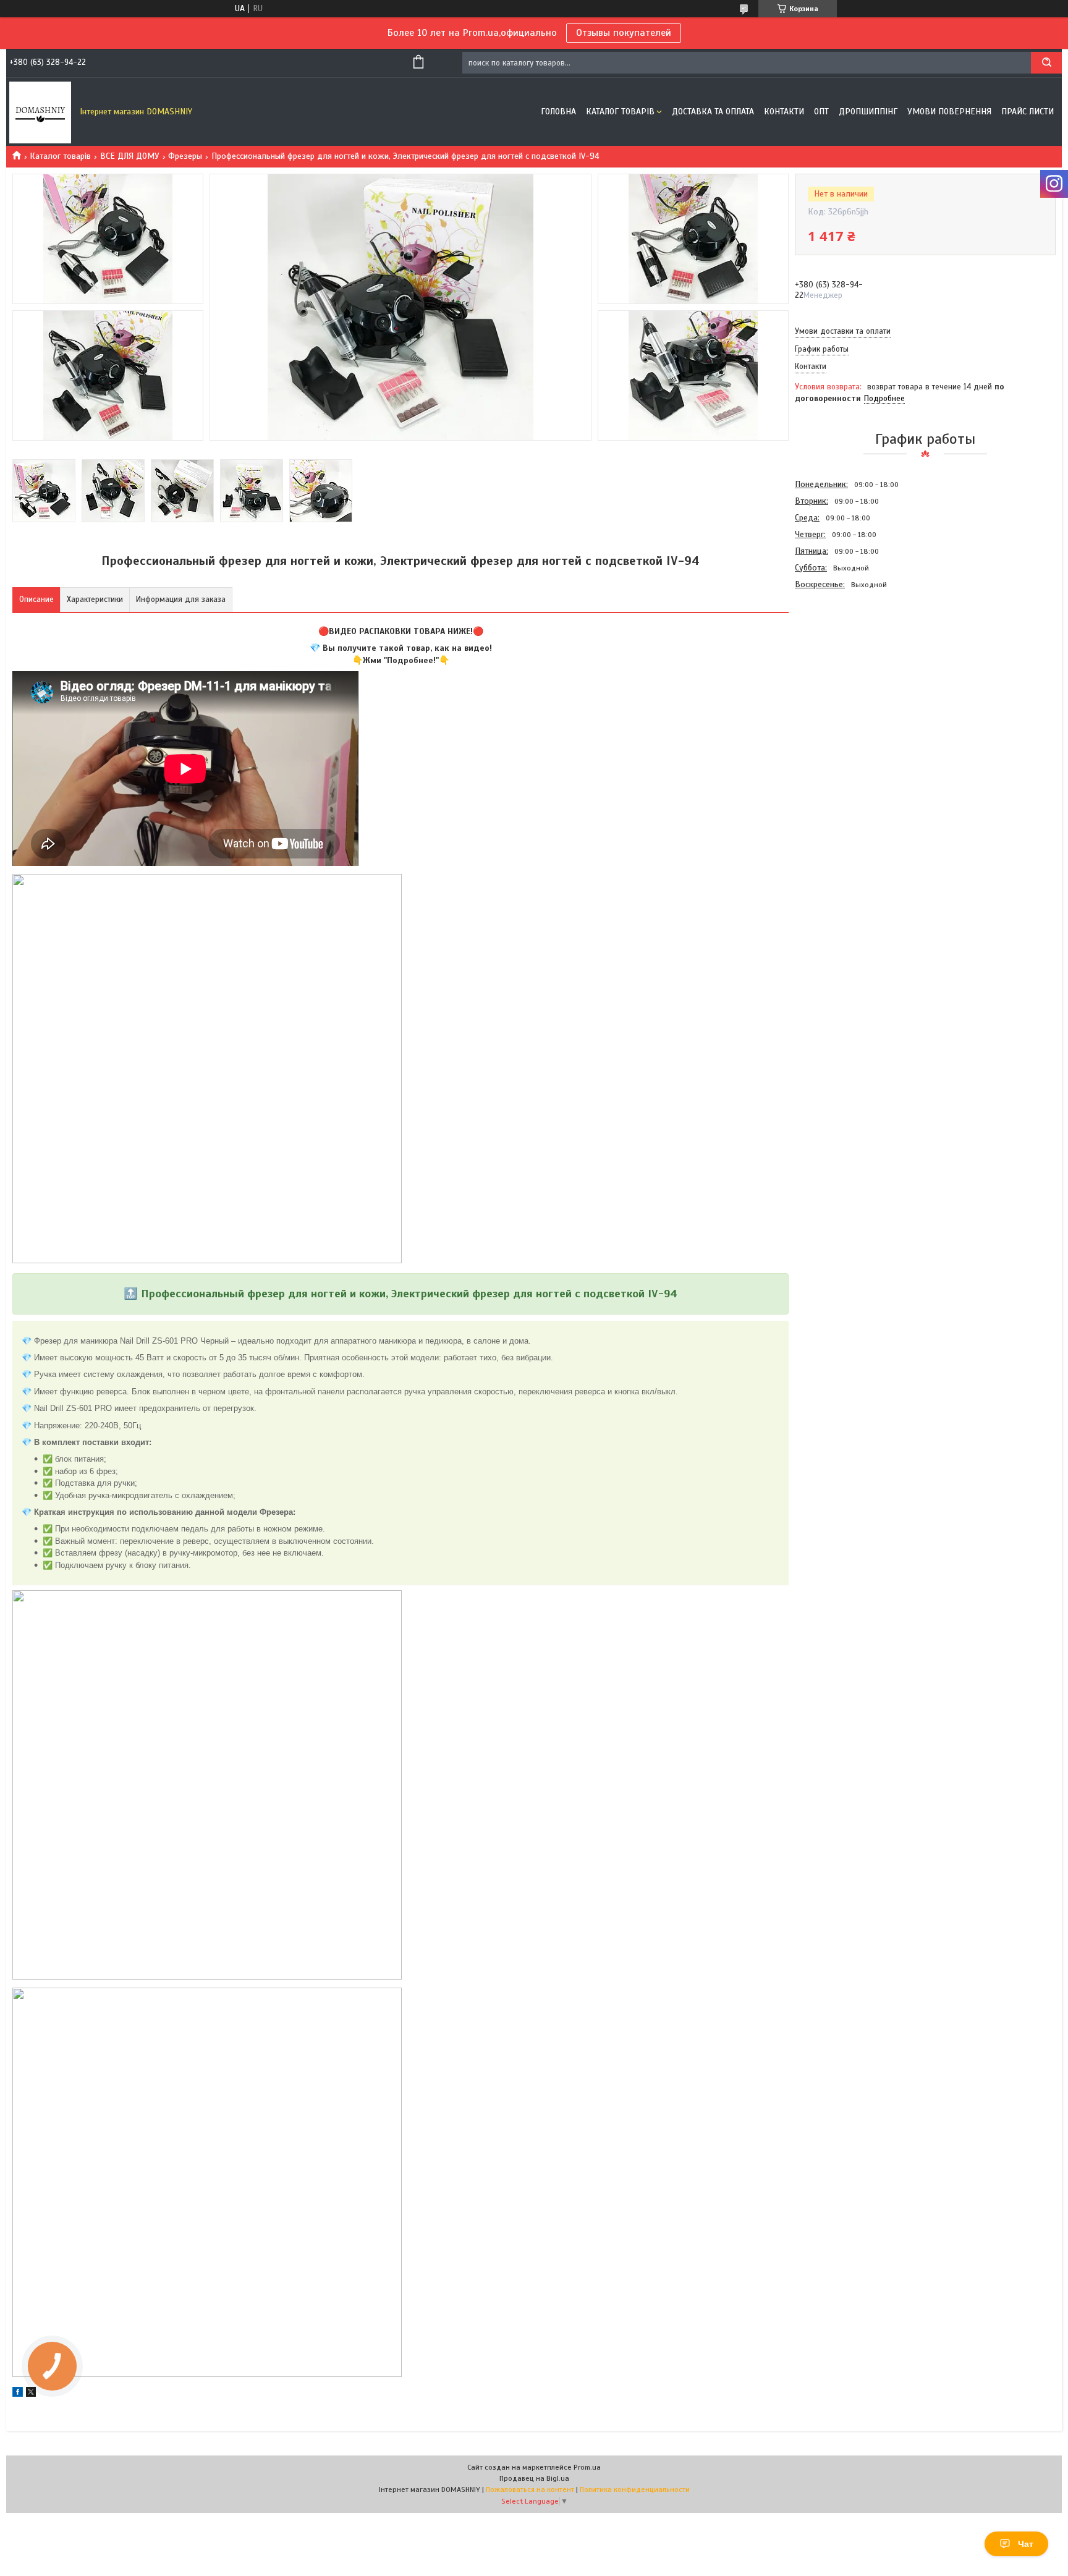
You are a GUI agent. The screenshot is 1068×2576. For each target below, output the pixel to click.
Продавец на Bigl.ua (534, 2478)
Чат (1026, 2544)
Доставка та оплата (713, 112)
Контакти (784, 112)
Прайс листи (1028, 112)
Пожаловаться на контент (530, 2489)
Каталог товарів (620, 112)
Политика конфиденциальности (635, 2489)
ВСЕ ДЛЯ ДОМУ (130, 156)
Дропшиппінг (868, 112)
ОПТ (821, 112)
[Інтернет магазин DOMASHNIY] (40, 112)
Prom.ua (587, 2467)
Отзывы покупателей (624, 33)
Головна (558, 112)
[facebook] (18, 2394)
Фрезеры (185, 156)
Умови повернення (949, 112)
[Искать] (1046, 63)
